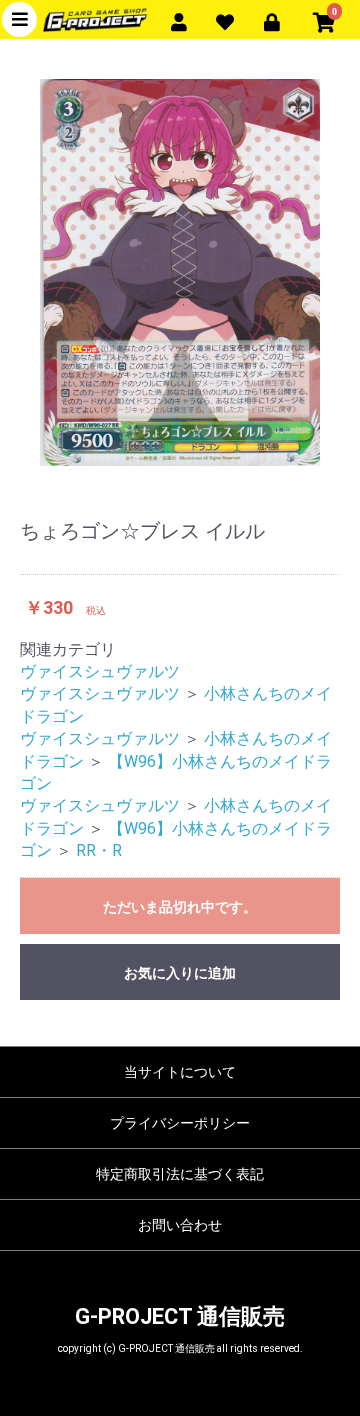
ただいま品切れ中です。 (180, 907)
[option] (180, 272)
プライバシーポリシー (180, 1123)
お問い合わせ (180, 1225)
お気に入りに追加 (180, 973)
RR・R (99, 850)
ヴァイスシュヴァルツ (100, 671)
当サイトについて (180, 1072)
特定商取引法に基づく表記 (180, 1174)
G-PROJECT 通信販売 (180, 1316)
